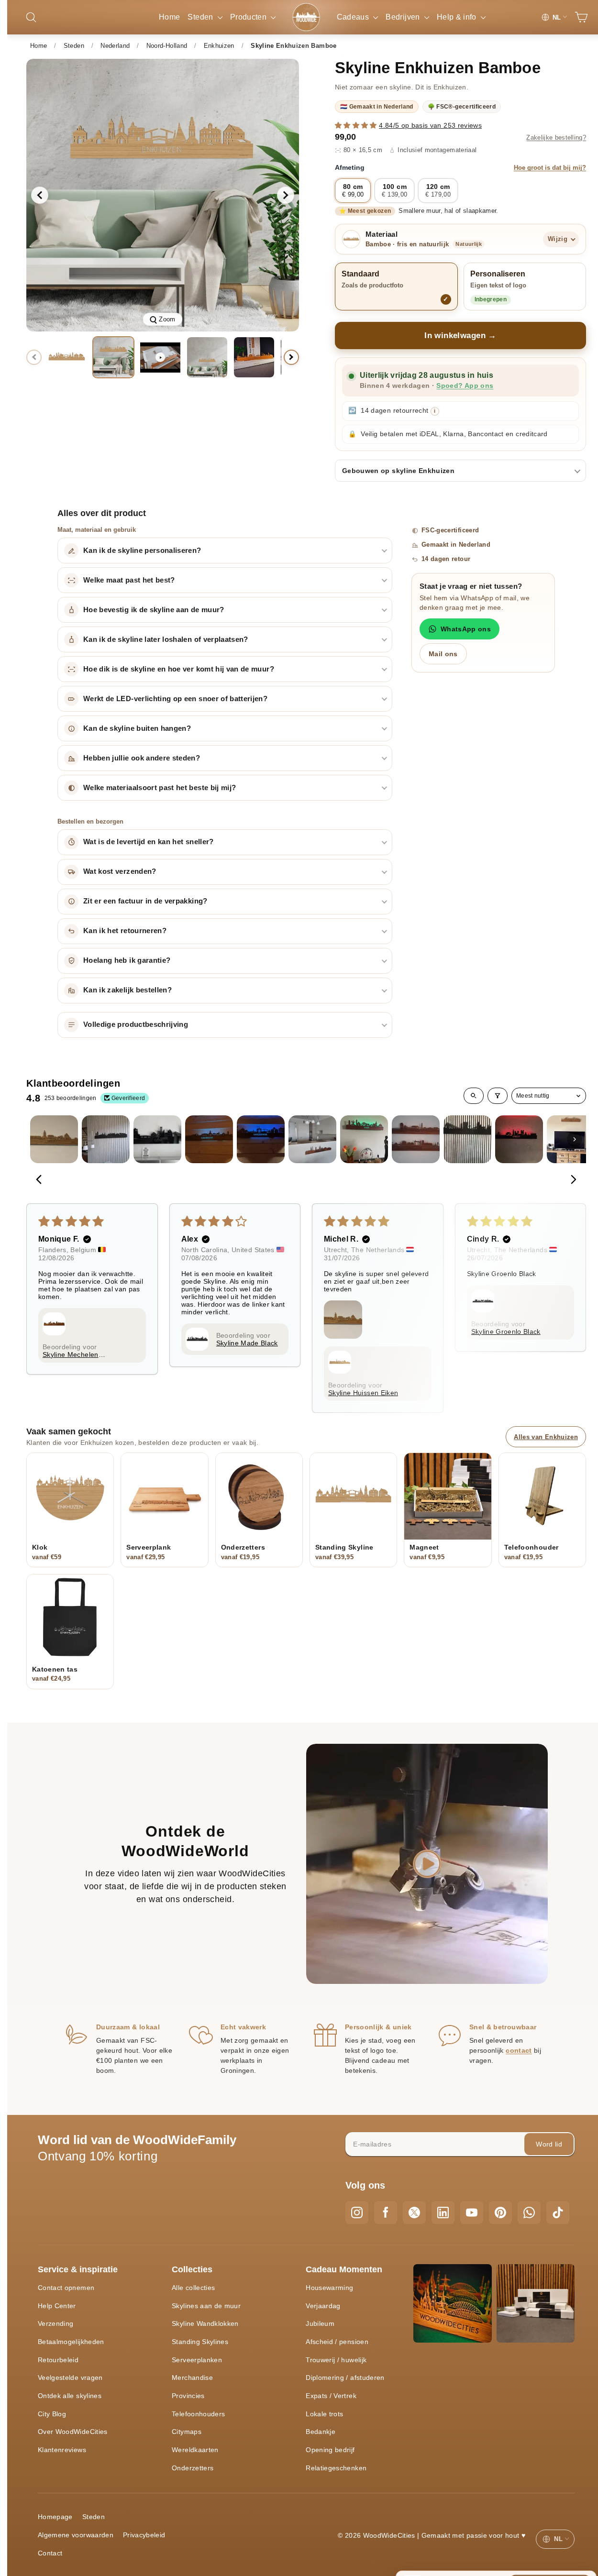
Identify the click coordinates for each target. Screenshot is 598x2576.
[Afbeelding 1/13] (66, 357)
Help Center (57, 2306)
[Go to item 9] (467, 1139)
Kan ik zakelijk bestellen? (127, 990)
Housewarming (329, 2288)
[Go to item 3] (157, 1139)
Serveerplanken (197, 2360)
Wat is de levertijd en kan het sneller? (149, 842)
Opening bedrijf (330, 2450)
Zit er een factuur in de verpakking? (145, 901)
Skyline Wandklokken (205, 2323)
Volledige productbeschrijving (136, 1024)
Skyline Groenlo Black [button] (506, 1332)
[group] (163, 195)
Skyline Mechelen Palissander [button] (71, 1354)
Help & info (458, 17)
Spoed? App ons (465, 386)
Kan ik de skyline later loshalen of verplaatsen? (166, 639)
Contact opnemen (66, 2288)
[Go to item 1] (54, 1139)
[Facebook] (386, 2213)
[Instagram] (357, 2213)
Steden (201, 17)
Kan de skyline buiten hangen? (137, 728)
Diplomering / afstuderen (345, 2378)
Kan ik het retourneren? (125, 931)
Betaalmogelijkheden (71, 2342)
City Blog (52, 2414)
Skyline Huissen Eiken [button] (363, 1393)
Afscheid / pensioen (337, 2342)
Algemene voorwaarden (76, 2535)
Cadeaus (354, 17)
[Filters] (498, 1096)
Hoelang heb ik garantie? (127, 960)
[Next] (571, 1180)
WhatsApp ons (466, 629)
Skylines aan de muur (206, 2306)
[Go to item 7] (364, 1139)
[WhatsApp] (529, 2213)
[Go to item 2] (106, 1139)
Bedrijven (404, 17)
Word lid (549, 2144)
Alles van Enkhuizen (546, 1437)
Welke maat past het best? (129, 580)
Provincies (188, 2396)
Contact (50, 2553)
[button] (357, 125)
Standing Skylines (200, 2342)
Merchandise (192, 2378)
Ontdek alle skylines (70, 2396)
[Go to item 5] (261, 1139)
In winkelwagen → (460, 336)
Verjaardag (323, 2306)
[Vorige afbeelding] (40, 195)
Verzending (56, 2323)
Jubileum (320, 2323)
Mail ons (443, 654)
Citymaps (187, 2432)
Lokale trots (324, 2414)
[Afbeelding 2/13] (113, 357)
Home (169, 17)
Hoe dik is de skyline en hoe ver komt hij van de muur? (179, 669)
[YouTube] (472, 2213)
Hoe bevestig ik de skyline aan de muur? (154, 610)
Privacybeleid (144, 2535)
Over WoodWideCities (73, 2432)
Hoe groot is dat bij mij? (550, 168)
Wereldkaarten (195, 2450)
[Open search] (474, 1096)
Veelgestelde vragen (70, 2378)
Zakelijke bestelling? (556, 138)
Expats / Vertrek (331, 2396)
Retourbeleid (58, 2360)
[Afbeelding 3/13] (207, 357)
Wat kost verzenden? (120, 871)
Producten (249, 17)
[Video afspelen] (160, 357)
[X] (414, 2213)
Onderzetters (193, 2468)
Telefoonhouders (198, 2414)
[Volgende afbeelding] (286, 195)
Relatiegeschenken (336, 2468)
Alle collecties (193, 2288)
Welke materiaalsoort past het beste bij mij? (160, 788)
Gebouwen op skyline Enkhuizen (398, 471)
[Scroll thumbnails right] (575, 1139)
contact (519, 2050)
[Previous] (42, 1180)
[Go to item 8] (416, 1139)
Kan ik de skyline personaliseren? (142, 550)
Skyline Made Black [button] (247, 1343)
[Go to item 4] (209, 1139)
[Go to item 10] (519, 1139)
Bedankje (321, 2432)
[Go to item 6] (312, 1139)
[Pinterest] (500, 2213)
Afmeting (460, 167)
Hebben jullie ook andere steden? (142, 758)
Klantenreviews (62, 2450)
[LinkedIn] (443, 2213)
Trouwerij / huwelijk (336, 2360)
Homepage (55, 2517)
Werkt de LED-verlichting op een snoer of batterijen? (175, 699)
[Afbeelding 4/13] (254, 357)
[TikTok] (558, 2213)
